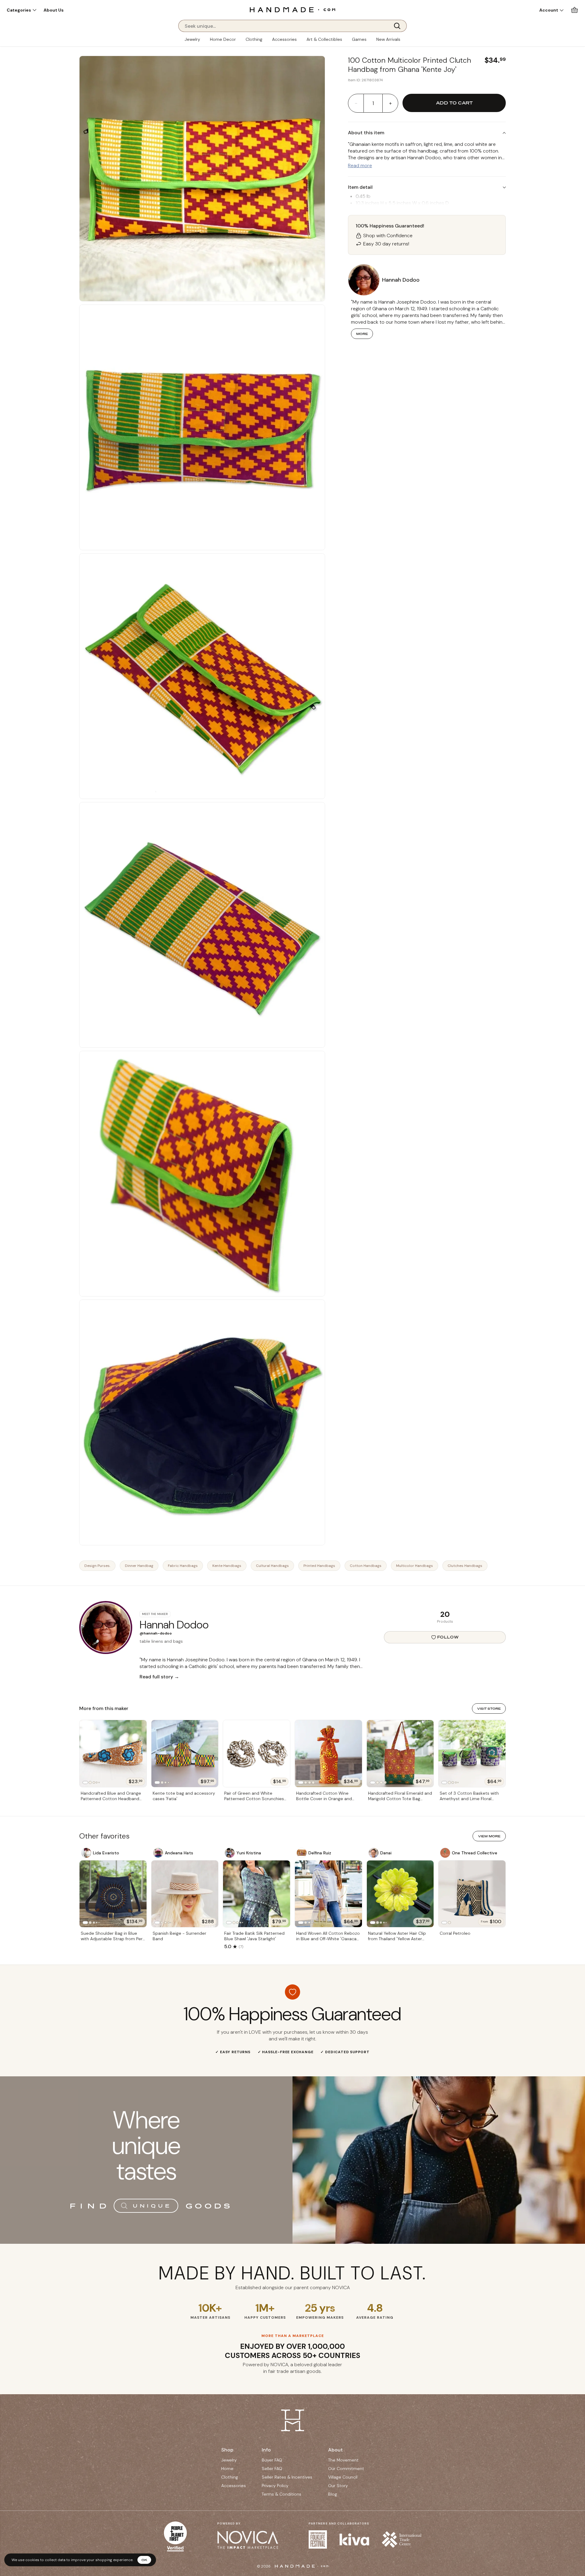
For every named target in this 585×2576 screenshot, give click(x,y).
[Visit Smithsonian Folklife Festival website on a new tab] (318, 2539)
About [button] (335, 2450)
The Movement (343, 2460)
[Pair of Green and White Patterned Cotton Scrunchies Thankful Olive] (257, 1754)
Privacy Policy (275, 2486)
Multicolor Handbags (415, 1566)
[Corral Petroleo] (472, 1894)
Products (445, 1621)
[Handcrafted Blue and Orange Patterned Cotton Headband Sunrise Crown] (113, 1754)
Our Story (338, 2486)
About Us (54, 10)
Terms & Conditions (282, 2494)
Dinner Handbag (139, 1566)
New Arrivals (388, 39)
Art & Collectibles (324, 39)
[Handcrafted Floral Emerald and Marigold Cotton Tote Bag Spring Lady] (400, 1754)
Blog (333, 2494)
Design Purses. (97, 1566)
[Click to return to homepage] (292, 10)
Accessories (284, 39)
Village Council (343, 2477)
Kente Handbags (227, 1566)
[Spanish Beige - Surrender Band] (185, 1894)
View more (489, 1836)
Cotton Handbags (366, 1566)
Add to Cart (454, 103)
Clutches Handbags (465, 1566)
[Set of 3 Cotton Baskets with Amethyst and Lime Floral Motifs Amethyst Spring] (472, 1754)
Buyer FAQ (272, 2460)
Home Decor (223, 39)
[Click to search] (399, 26)
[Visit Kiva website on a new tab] (354, 2539)
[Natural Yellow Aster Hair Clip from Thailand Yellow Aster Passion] (400, 1894)
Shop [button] (227, 2450)
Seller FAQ (272, 2469)
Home (227, 2469)
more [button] (362, 334)
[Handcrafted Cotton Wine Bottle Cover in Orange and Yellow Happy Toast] (328, 1754)
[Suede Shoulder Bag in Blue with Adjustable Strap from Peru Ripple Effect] (113, 1894)
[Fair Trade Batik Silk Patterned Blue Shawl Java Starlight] (257, 1894)
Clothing (254, 39)
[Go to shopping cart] (574, 10)
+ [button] (390, 103)
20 (445, 1614)
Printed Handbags (319, 1566)
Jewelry (192, 39)
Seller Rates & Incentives (287, 2477)
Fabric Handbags (183, 1566)
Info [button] (266, 2450)
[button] (21, 10)
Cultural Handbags (272, 1566)
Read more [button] (360, 165)
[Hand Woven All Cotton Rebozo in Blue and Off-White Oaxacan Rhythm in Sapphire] (328, 1894)
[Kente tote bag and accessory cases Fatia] (185, 1754)
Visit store (489, 1709)
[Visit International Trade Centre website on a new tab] (402, 2539)
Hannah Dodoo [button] (401, 280)
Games (359, 39)
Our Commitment (346, 2469)
